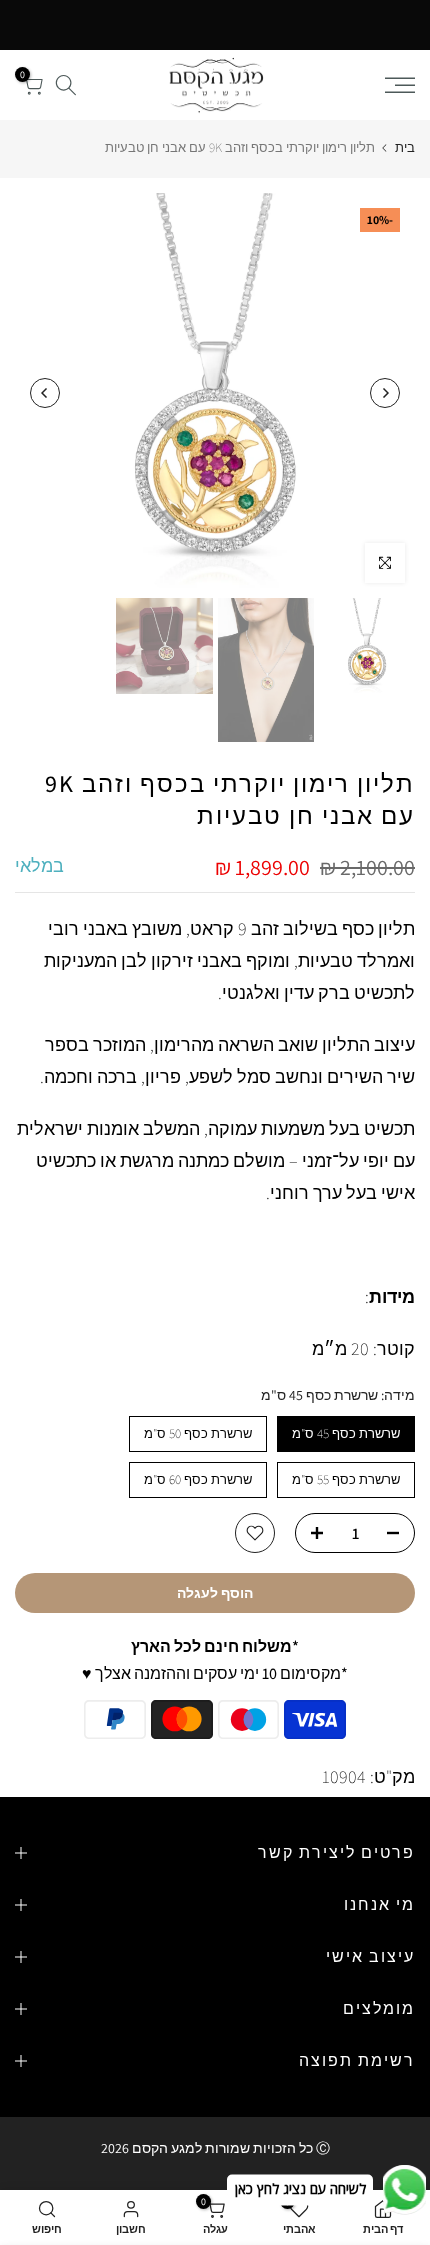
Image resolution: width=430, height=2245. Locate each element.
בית (405, 147)
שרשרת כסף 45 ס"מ (346, 1433)
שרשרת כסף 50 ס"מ (198, 1433)
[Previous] (385, 393)
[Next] (45, 393)
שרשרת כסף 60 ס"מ (198, 1479)
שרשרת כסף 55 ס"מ (346, 1479)
